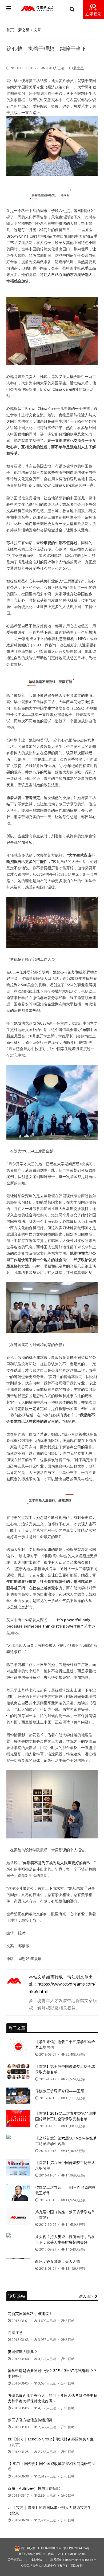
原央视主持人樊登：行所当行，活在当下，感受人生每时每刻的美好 (65, 2239)
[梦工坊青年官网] (37, 9)
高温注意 (15, 2332)
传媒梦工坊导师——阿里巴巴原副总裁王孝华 (65, 2190)
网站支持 (77, 2565)
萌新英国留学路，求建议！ (30, 2314)
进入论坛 (87, 2296)
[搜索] (72, 9)
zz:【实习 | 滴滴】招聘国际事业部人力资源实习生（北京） (49, 2510)
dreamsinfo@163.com (81, 2560)
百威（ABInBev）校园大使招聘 (34, 2488)
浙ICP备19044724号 (77, 2548)
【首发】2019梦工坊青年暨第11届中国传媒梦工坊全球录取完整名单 (66, 2116)
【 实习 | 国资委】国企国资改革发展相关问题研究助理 (51, 2466)
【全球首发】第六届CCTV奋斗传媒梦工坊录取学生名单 (66, 2141)
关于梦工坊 (15, 2560)
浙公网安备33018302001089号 (41, 2548)
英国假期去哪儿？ (23, 2352)
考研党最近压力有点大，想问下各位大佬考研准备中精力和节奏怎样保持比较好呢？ (53, 2398)
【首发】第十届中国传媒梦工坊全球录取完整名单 (65, 2069)
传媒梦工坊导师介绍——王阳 (60, 2091)
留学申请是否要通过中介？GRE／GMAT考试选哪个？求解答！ (52, 2373)
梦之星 (24, 30)
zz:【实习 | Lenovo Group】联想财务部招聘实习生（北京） (51, 2442)
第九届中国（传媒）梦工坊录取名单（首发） (65, 2215)
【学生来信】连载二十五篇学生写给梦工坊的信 (65, 2044)
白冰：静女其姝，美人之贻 (58, 2261)
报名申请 (36, 2560)
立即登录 (93, 14)
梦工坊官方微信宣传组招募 (30, 2420)
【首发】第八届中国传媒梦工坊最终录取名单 (65, 2165)
